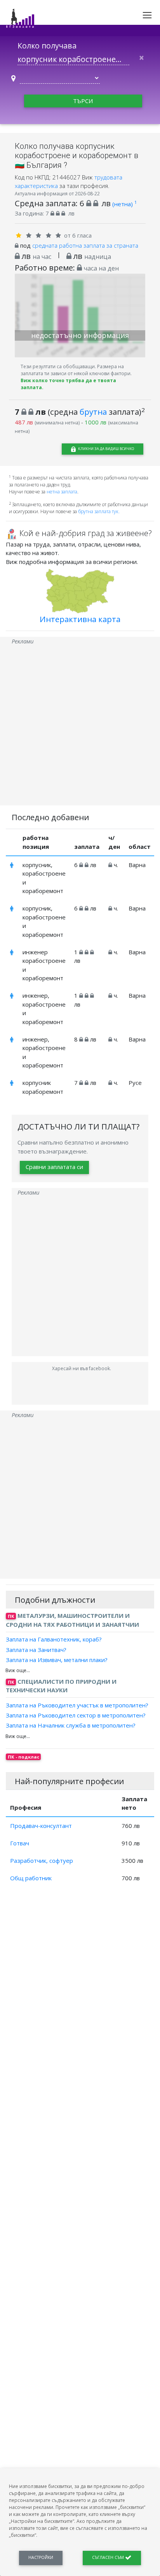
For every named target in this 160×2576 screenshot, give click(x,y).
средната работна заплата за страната (85, 245)
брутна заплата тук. (99, 511)
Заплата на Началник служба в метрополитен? (71, 1725)
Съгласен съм (109, 2557)
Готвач (20, 1843)
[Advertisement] (80, 726)
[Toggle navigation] (147, 15)
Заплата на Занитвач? (36, 1649)
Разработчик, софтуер (42, 1860)
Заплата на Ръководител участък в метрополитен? (77, 1705)
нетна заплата (62, 492)
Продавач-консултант (41, 1826)
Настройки (41, 2557)
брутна (93, 412)
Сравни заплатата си (54, 1167)
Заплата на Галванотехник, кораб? (54, 1639)
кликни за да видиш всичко (106, 449)
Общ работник (31, 1878)
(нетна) (124, 204)
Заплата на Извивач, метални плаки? (57, 1660)
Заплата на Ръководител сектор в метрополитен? (76, 1715)
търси (83, 101)
